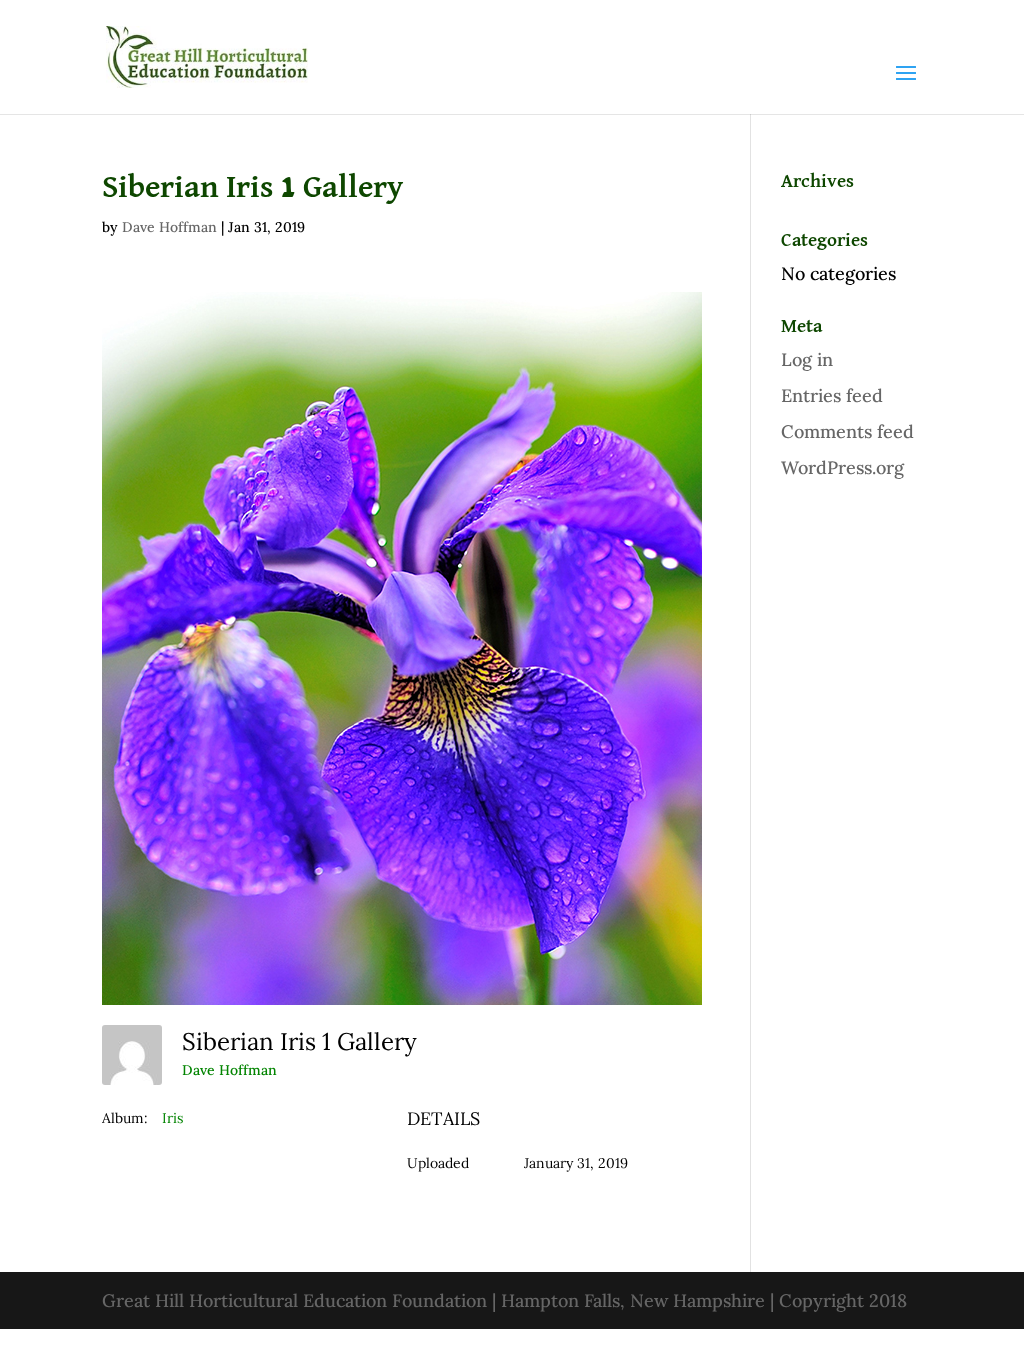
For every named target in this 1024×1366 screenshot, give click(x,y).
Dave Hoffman (169, 227)
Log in (807, 359)
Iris (172, 1118)
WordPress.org (842, 467)
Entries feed (832, 395)
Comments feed (847, 431)
